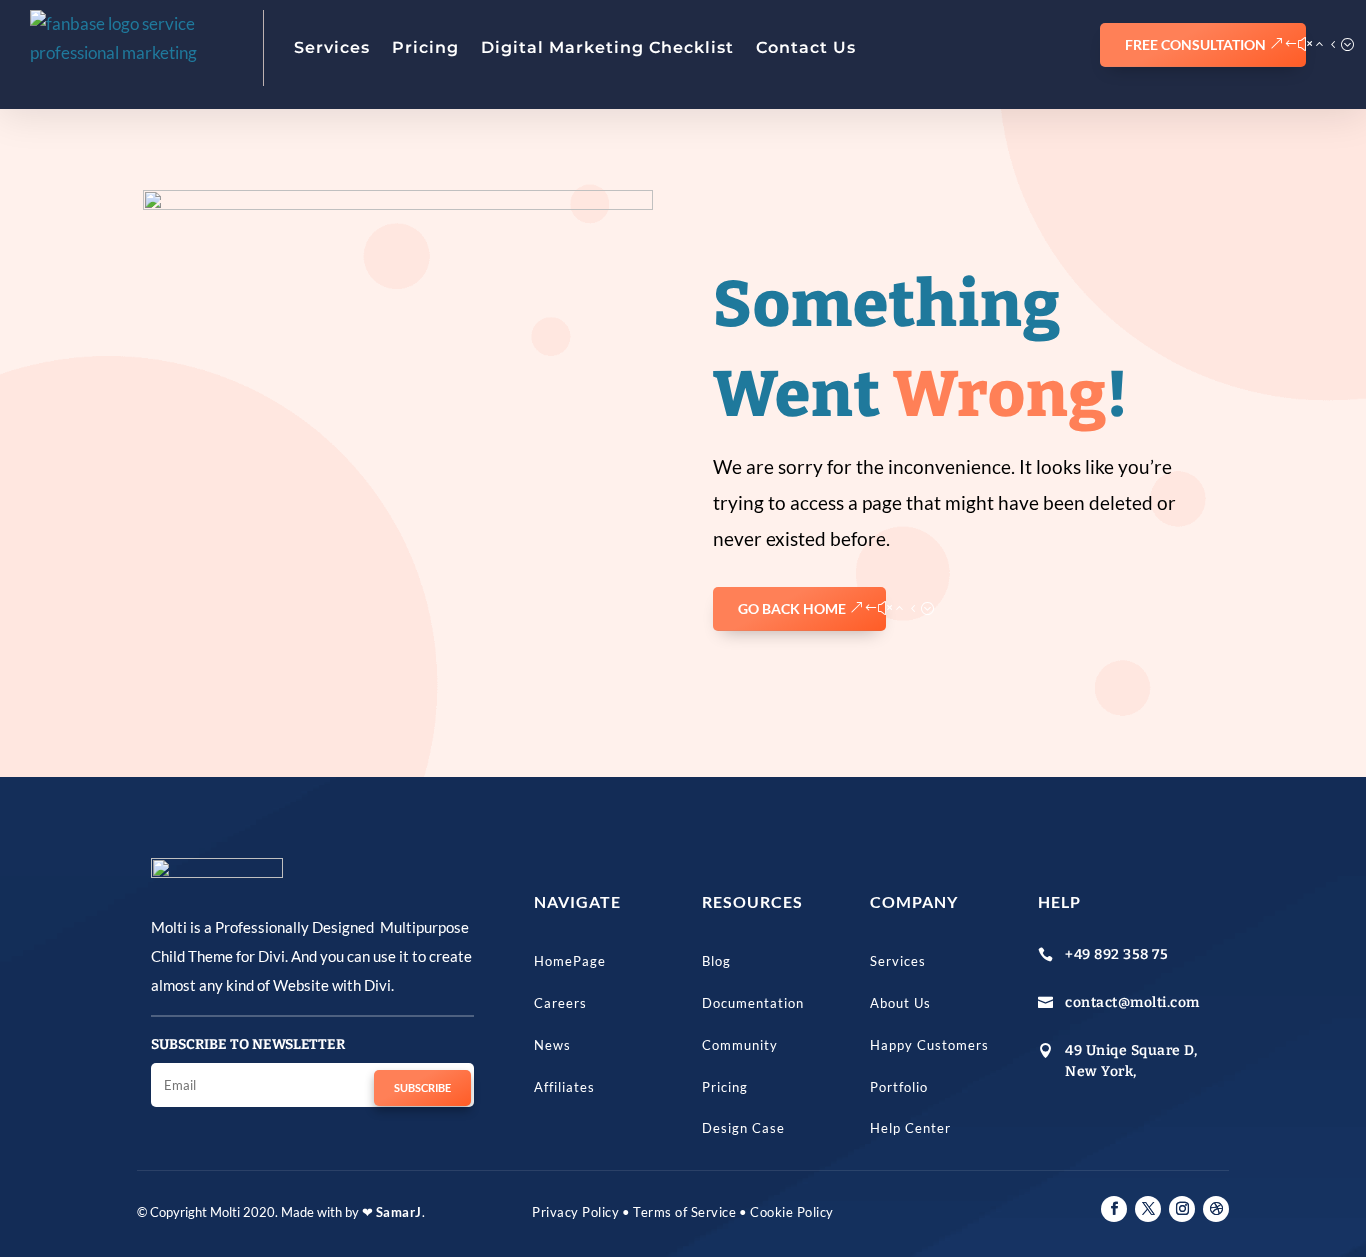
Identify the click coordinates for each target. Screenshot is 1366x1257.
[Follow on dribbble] (1216, 1209)
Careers (560, 1003)
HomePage (570, 961)
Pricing (425, 47)
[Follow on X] (1148, 1209)
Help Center (910, 1128)
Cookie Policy (792, 1212)
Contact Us (806, 47)
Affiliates (564, 1087)
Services (332, 47)
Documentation (753, 1003)
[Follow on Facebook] (1114, 1209)
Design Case (743, 1128)
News (552, 1045)
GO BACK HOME (792, 608)
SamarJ (399, 1212)
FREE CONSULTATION (1195, 44)
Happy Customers (929, 1045)
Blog (716, 961)
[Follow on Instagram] (1182, 1209)
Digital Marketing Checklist (607, 47)
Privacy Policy (575, 1212)
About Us (900, 1003)
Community (740, 1045)
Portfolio (899, 1087)
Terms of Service (684, 1212)
